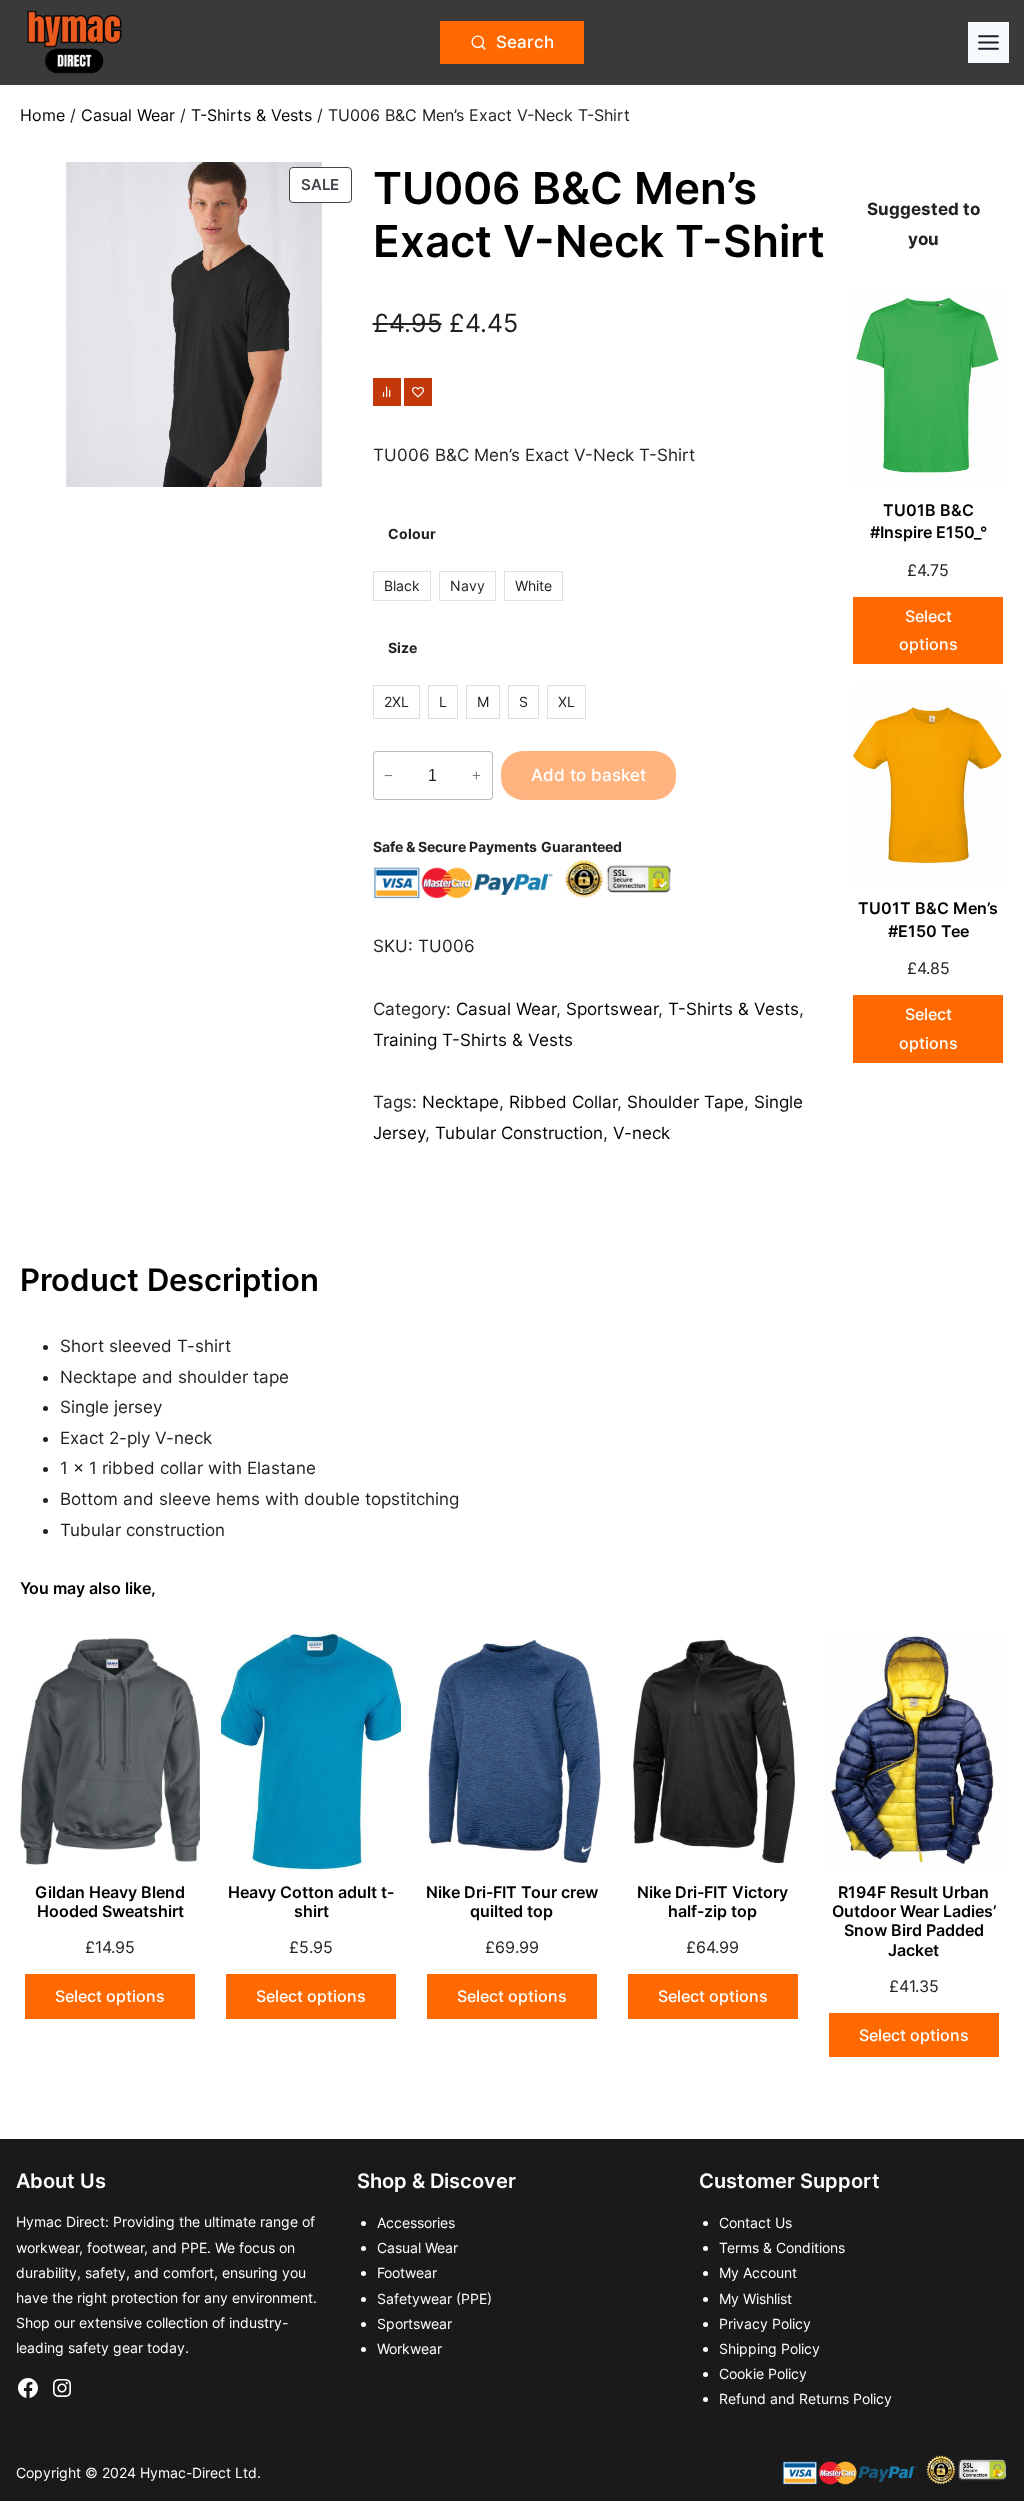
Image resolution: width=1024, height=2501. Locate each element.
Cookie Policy (763, 2373)
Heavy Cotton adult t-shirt (311, 1902)
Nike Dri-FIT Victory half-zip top (712, 1902)
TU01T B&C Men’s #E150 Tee (928, 919)
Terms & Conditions (782, 2247)
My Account (758, 2272)
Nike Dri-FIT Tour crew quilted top (512, 1902)
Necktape (460, 1102)
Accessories (416, 2222)
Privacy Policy (765, 2323)
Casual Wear (128, 115)
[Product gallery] (193, 324)
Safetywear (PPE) (434, 2298)
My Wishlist (755, 2298)
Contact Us (755, 2222)
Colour (412, 533)
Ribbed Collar (563, 1102)
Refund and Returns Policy (805, 2398)
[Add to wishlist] (418, 392)
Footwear (407, 2272)
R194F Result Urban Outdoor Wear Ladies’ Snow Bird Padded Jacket (914, 1921)
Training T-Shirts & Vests (473, 1040)
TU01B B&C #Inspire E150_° (928, 521)
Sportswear (612, 1009)
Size (402, 647)
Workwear (409, 2348)
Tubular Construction (519, 1133)
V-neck (641, 1133)
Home (42, 115)
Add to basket (588, 775)
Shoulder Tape (685, 1102)
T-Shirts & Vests (251, 115)
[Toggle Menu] (988, 42)
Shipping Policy (769, 2348)
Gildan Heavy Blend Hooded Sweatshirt (110, 1902)
